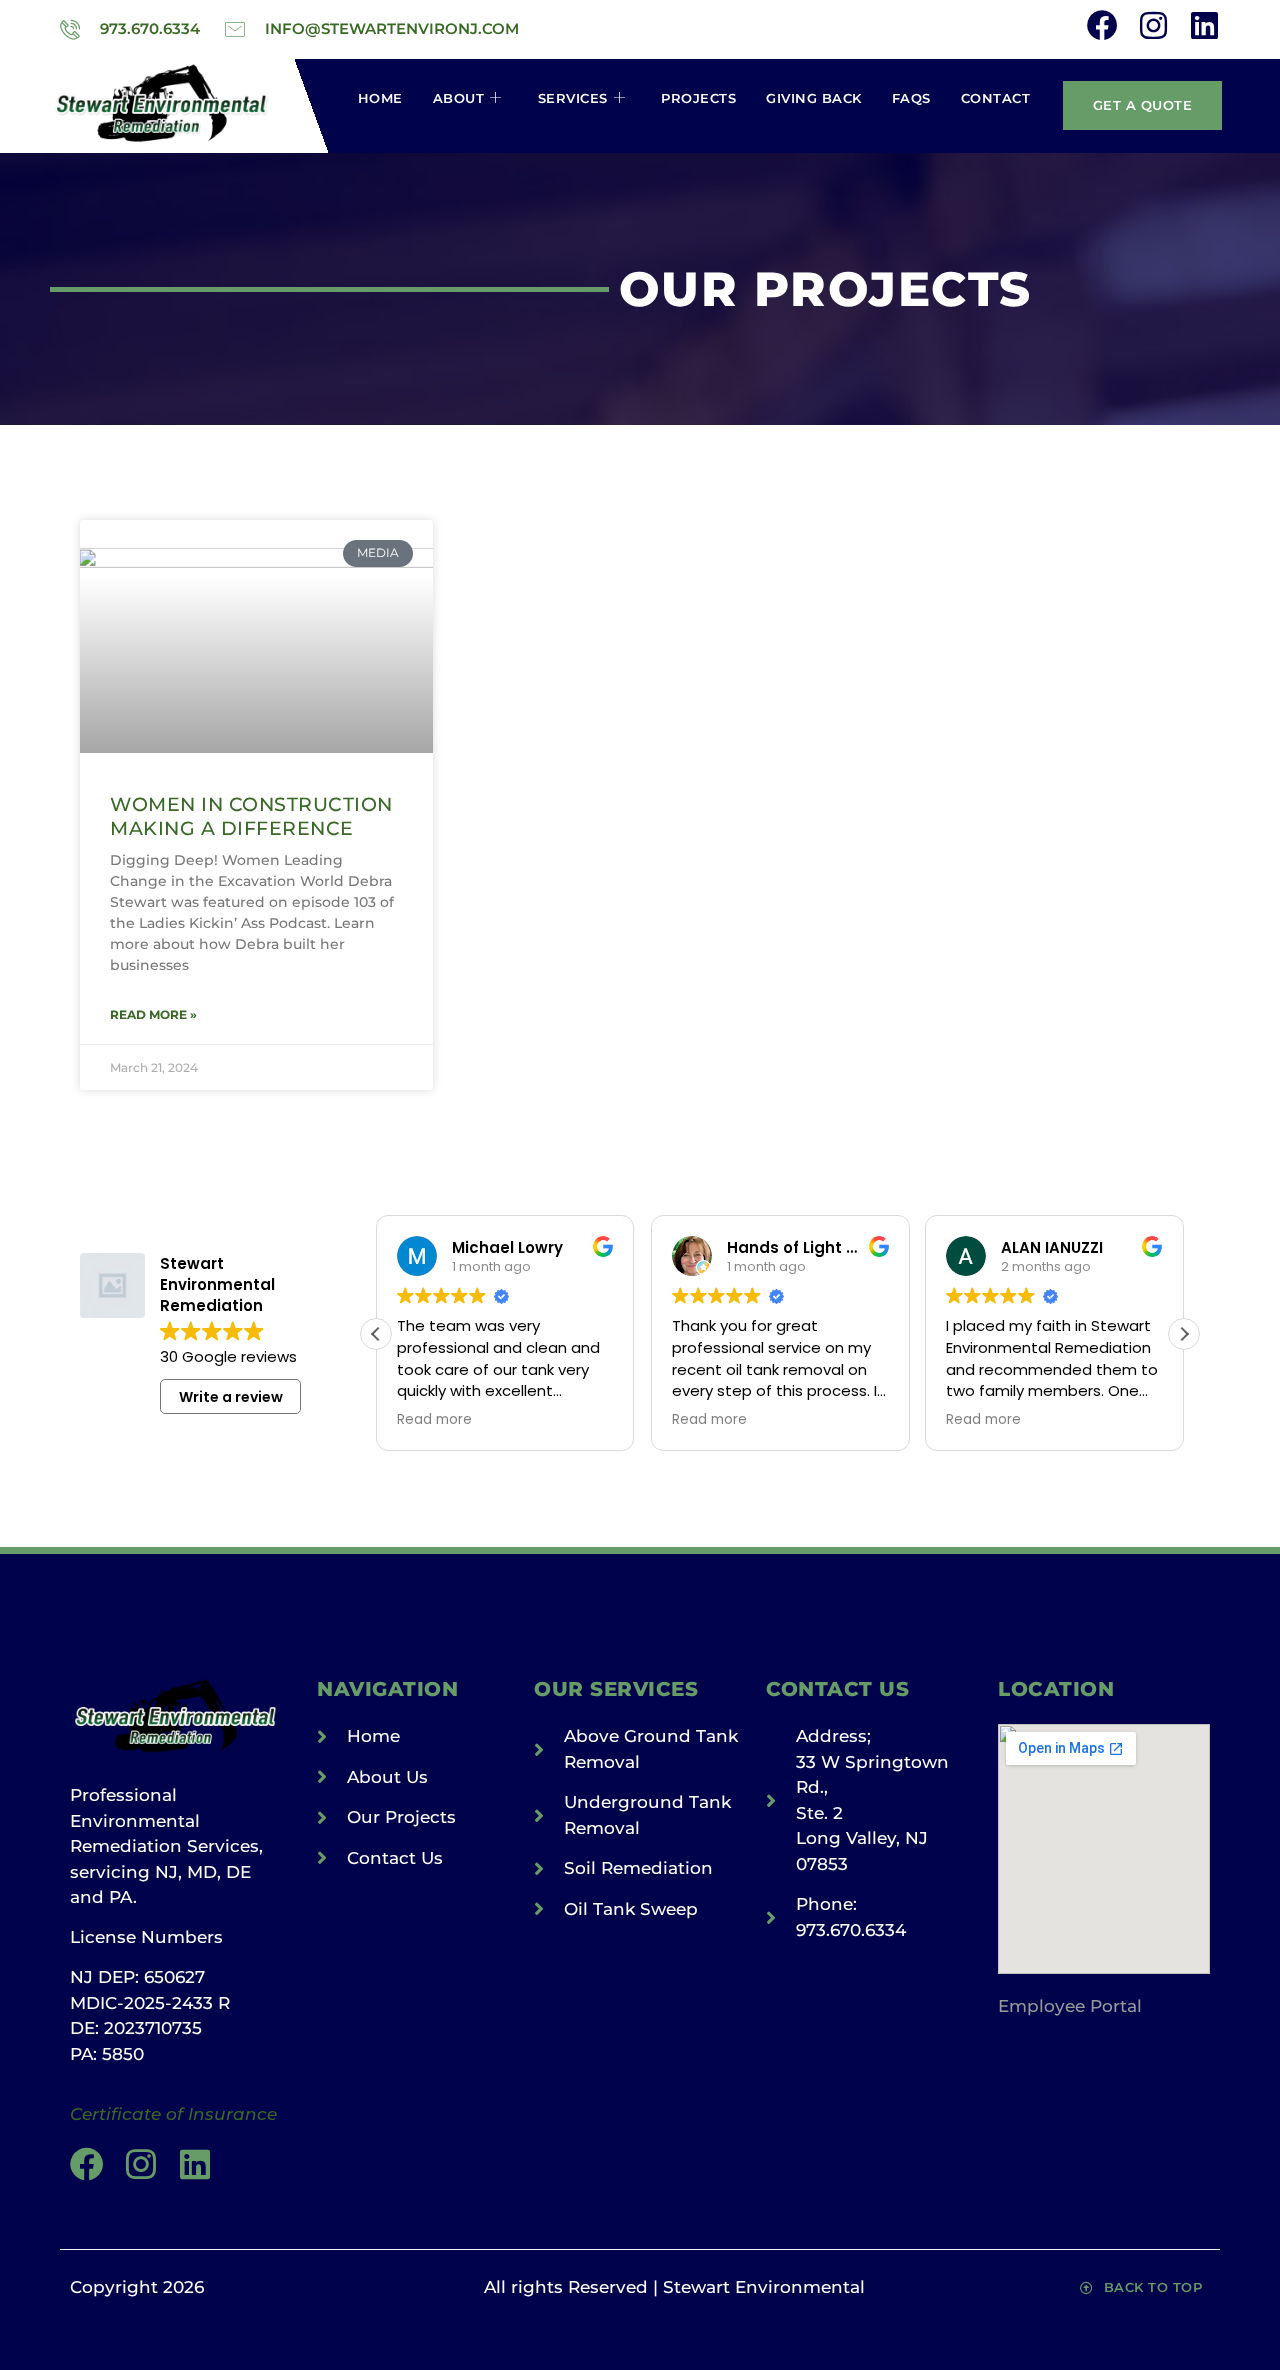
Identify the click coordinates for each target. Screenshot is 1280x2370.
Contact (996, 98)
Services (573, 98)
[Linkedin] (1204, 25)
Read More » (153, 1014)
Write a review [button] (231, 1397)
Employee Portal (1070, 2006)
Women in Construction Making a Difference (251, 815)
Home (380, 98)
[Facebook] (1102, 25)
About (459, 98)
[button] (1184, 1334)
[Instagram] (1153, 25)
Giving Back (814, 98)
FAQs (911, 98)
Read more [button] (434, 1420)
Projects (698, 98)
